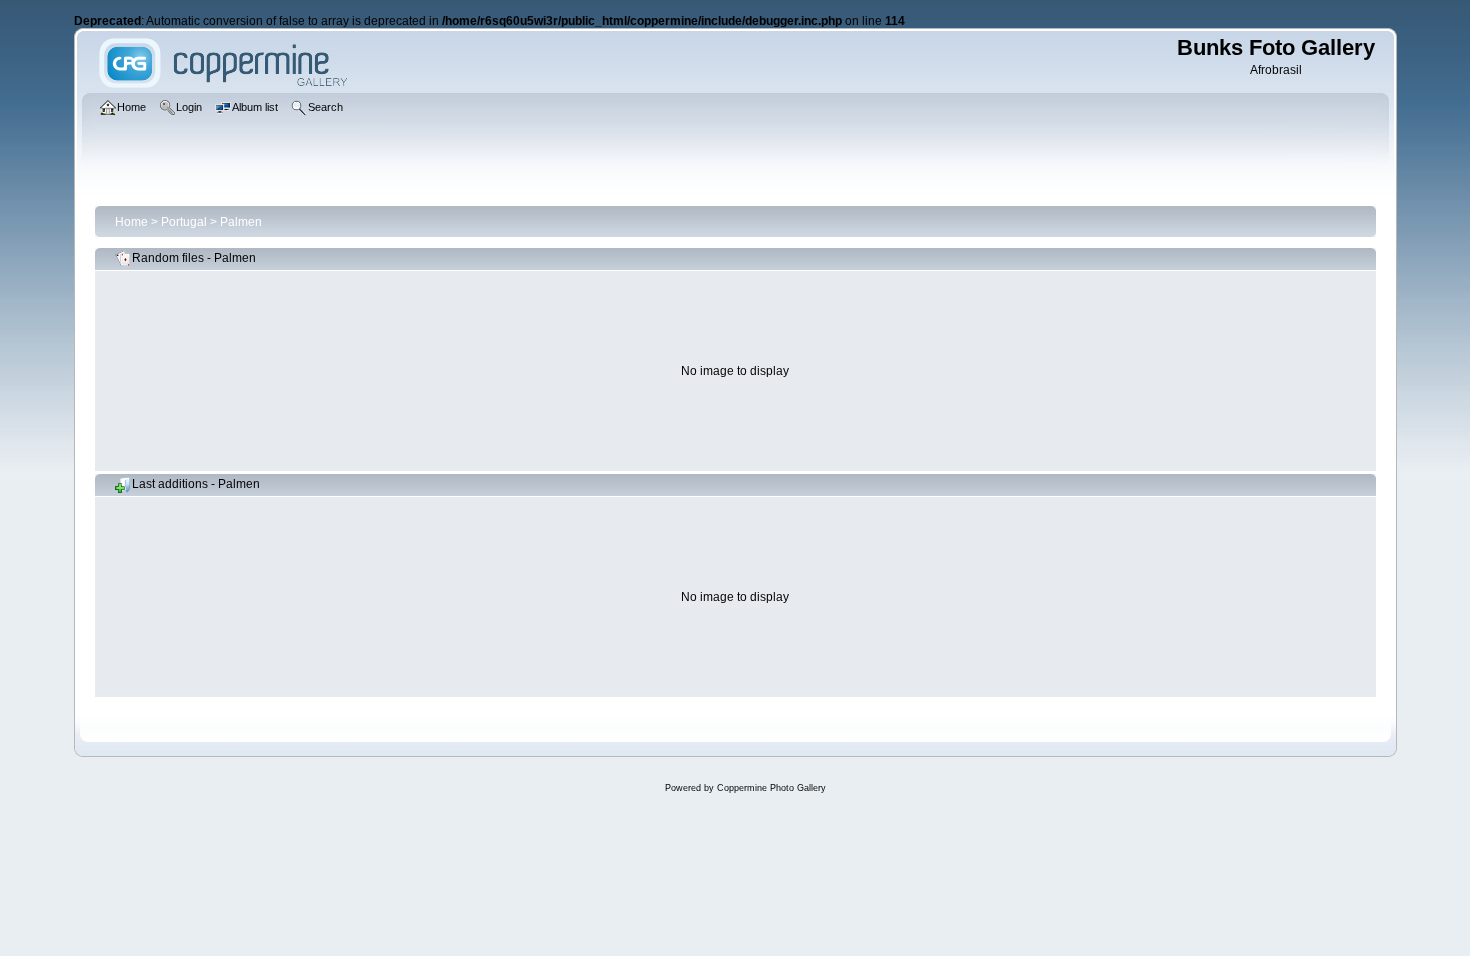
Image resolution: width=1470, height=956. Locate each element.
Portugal (184, 222)
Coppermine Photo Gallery (771, 788)
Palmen (241, 222)
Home (131, 222)
